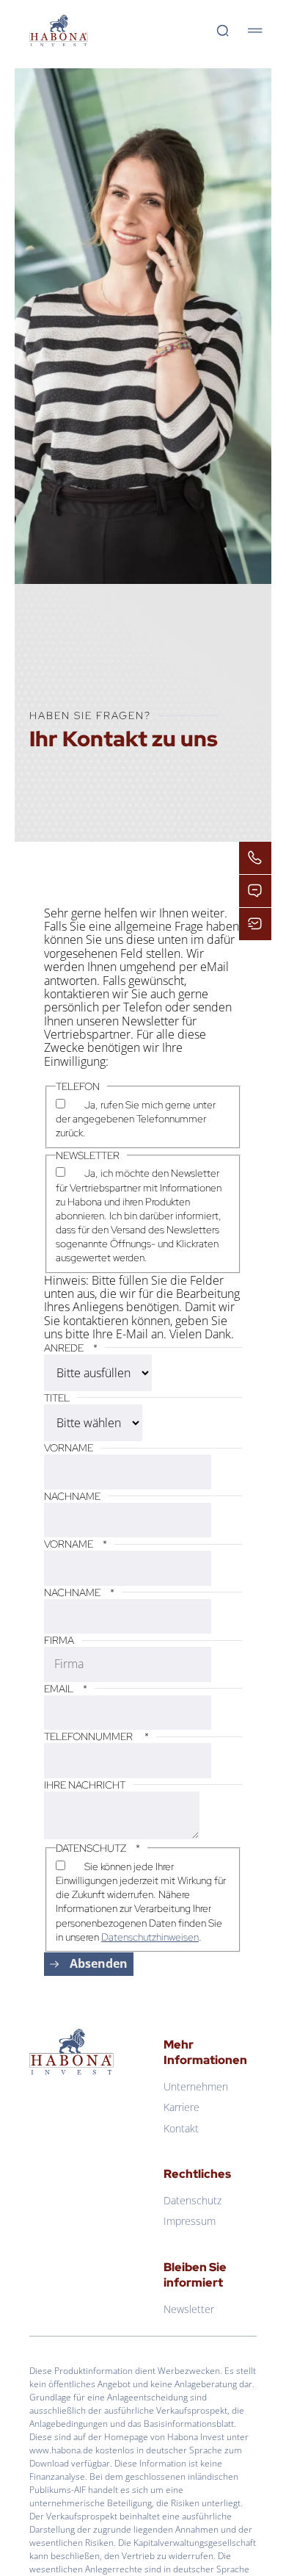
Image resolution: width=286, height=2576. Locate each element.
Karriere (181, 2107)
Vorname (69, 1448)
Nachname (72, 1496)
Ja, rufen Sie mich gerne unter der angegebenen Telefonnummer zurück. (136, 1119)
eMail (66, 1689)
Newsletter (189, 2309)
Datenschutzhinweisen (150, 1937)
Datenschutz (192, 2200)
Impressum (190, 2221)
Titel (57, 1398)
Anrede (71, 1348)
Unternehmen (196, 2086)
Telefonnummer (96, 1736)
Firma (59, 1640)
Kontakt (181, 2128)
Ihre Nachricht (85, 1785)
